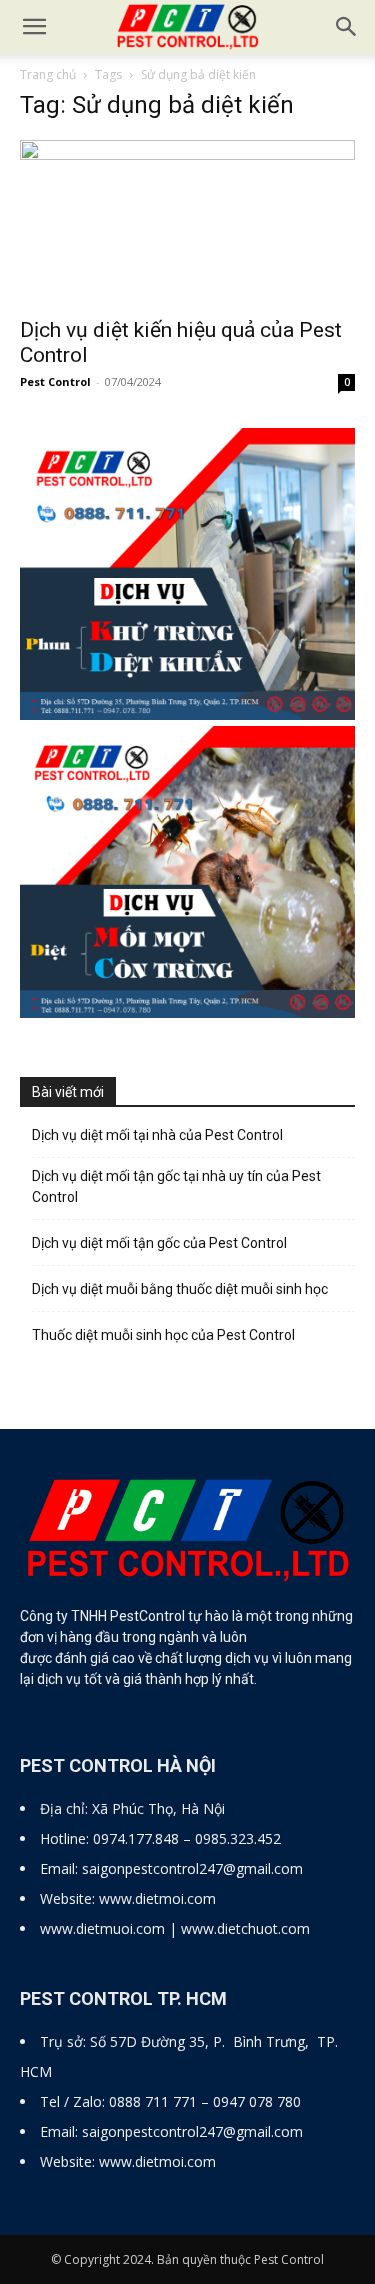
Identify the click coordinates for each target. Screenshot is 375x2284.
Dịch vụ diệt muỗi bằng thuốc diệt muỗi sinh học (180, 1289)
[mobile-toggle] (34, 27)
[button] (347, 27)
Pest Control (55, 381)
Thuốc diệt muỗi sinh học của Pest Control (163, 1335)
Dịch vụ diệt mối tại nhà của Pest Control (157, 1135)
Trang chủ (48, 74)
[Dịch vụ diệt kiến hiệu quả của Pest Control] (187, 222)
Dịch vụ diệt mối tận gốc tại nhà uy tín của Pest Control (176, 1186)
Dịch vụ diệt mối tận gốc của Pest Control (159, 1243)
